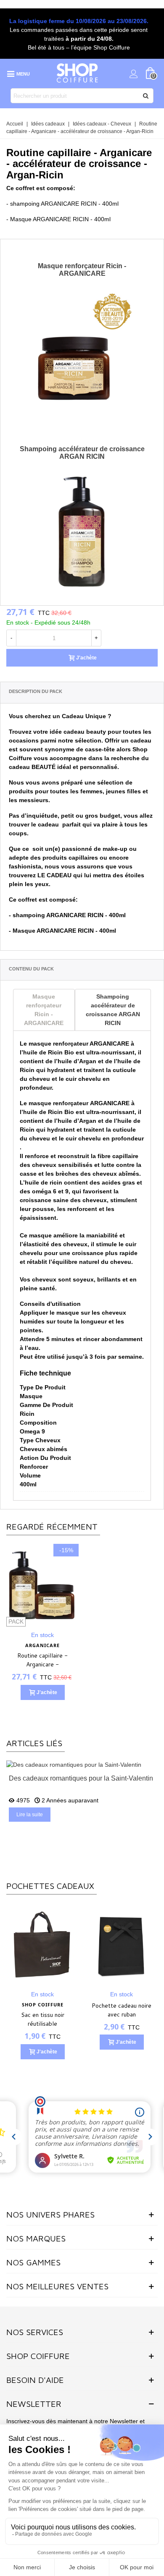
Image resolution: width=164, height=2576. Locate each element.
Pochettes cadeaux (50, 1886)
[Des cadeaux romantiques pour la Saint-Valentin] (74, 1765)
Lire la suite (30, 1815)
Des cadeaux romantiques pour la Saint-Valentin (81, 1778)
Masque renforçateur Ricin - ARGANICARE (82, 270)
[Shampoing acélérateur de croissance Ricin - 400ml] (82, 532)
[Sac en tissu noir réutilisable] (42, 1944)
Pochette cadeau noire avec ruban (122, 2010)
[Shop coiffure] (78, 73)
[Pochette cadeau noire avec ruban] (122, 1944)
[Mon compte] (134, 73)
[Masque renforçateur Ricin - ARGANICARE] (82, 349)
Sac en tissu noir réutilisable (43, 2019)
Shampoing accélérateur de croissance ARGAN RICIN (82, 453)
